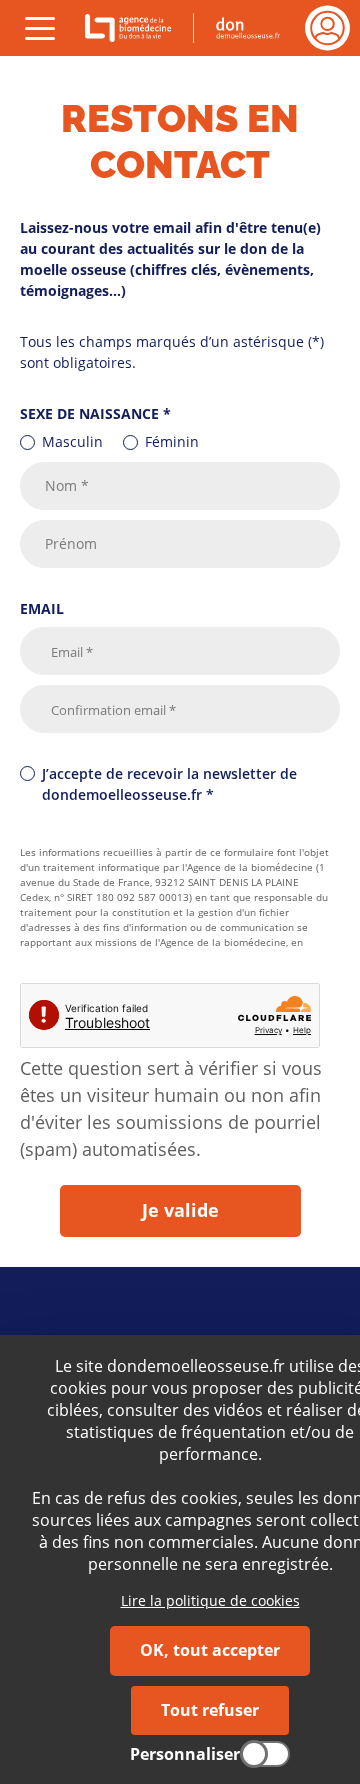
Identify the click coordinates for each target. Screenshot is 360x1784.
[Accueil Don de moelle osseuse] (243, 28)
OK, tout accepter (210, 1650)
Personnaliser (185, 1754)
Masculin (72, 441)
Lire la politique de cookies (210, 1600)
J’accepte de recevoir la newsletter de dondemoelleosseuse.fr (169, 784)
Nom (67, 486)
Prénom (71, 544)
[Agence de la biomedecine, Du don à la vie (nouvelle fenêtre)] (133, 28)
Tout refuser (210, 1710)
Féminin (172, 441)
